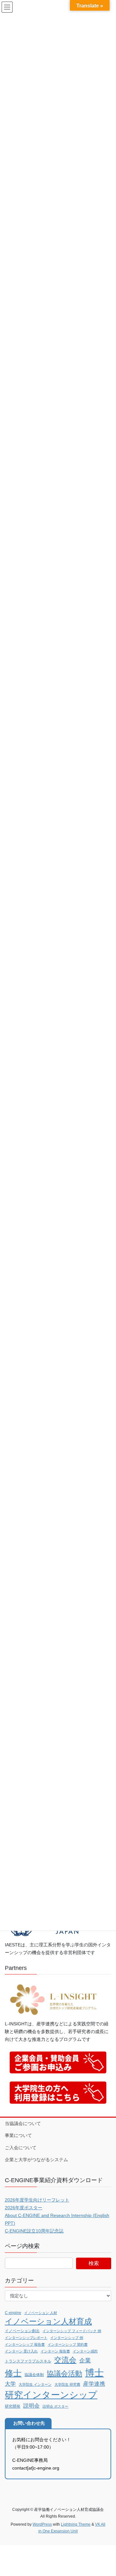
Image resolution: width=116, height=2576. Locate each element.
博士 (94, 2373)
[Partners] (53, 1999)
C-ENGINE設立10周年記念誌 (34, 2231)
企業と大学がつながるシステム (36, 2160)
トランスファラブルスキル (28, 2361)
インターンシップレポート (26, 2338)
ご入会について (21, 2148)
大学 (10, 2384)
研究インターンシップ (51, 2395)
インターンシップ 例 (67, 2338)
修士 (13, 2373)
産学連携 (94, 2384)
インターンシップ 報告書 (25, 2344)
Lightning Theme (76, 2524)
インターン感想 (85, 2351)
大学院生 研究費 (67, 2384)
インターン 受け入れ (21, 2351)
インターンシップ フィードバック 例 (72, 2331)
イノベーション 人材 (41, 2313)
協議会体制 (34, 2375)
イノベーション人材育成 (48, 2321)
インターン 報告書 (55, 2351)
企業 (85, 2361)
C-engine (13, 2313)
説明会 (31, 2406)
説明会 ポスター (55, 2406)
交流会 (65, 2360)
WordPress (42, 2524)
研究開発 (13, 2406)
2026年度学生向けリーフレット (37, 2200)
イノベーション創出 (22, 2331)
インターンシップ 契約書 (68, 2344)
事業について (18, 2135)
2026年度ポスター (24, 2208)
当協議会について (23, 2123)
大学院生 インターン (35, 2384)
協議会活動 (64, 2374)
